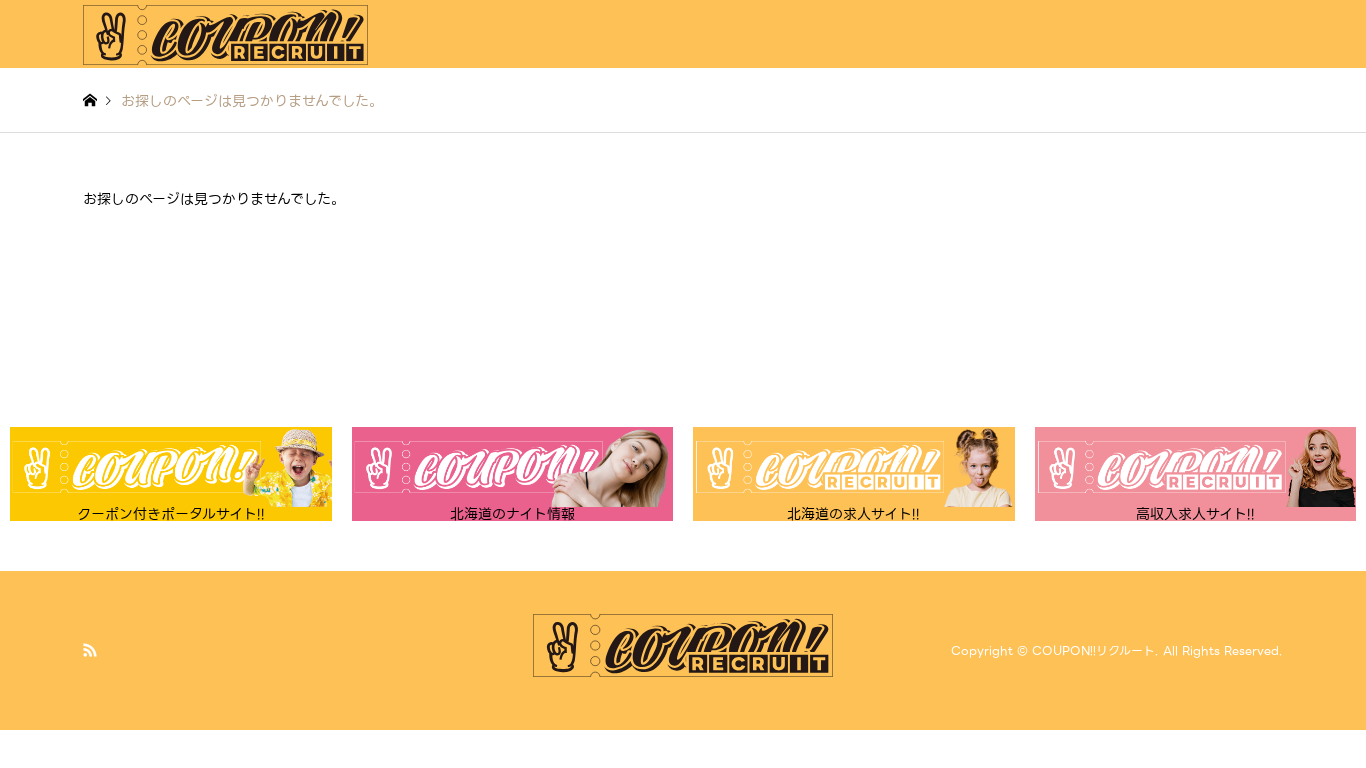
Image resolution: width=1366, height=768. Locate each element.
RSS (90, 650)
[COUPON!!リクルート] (225, 34)
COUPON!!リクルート (1093, 650)
